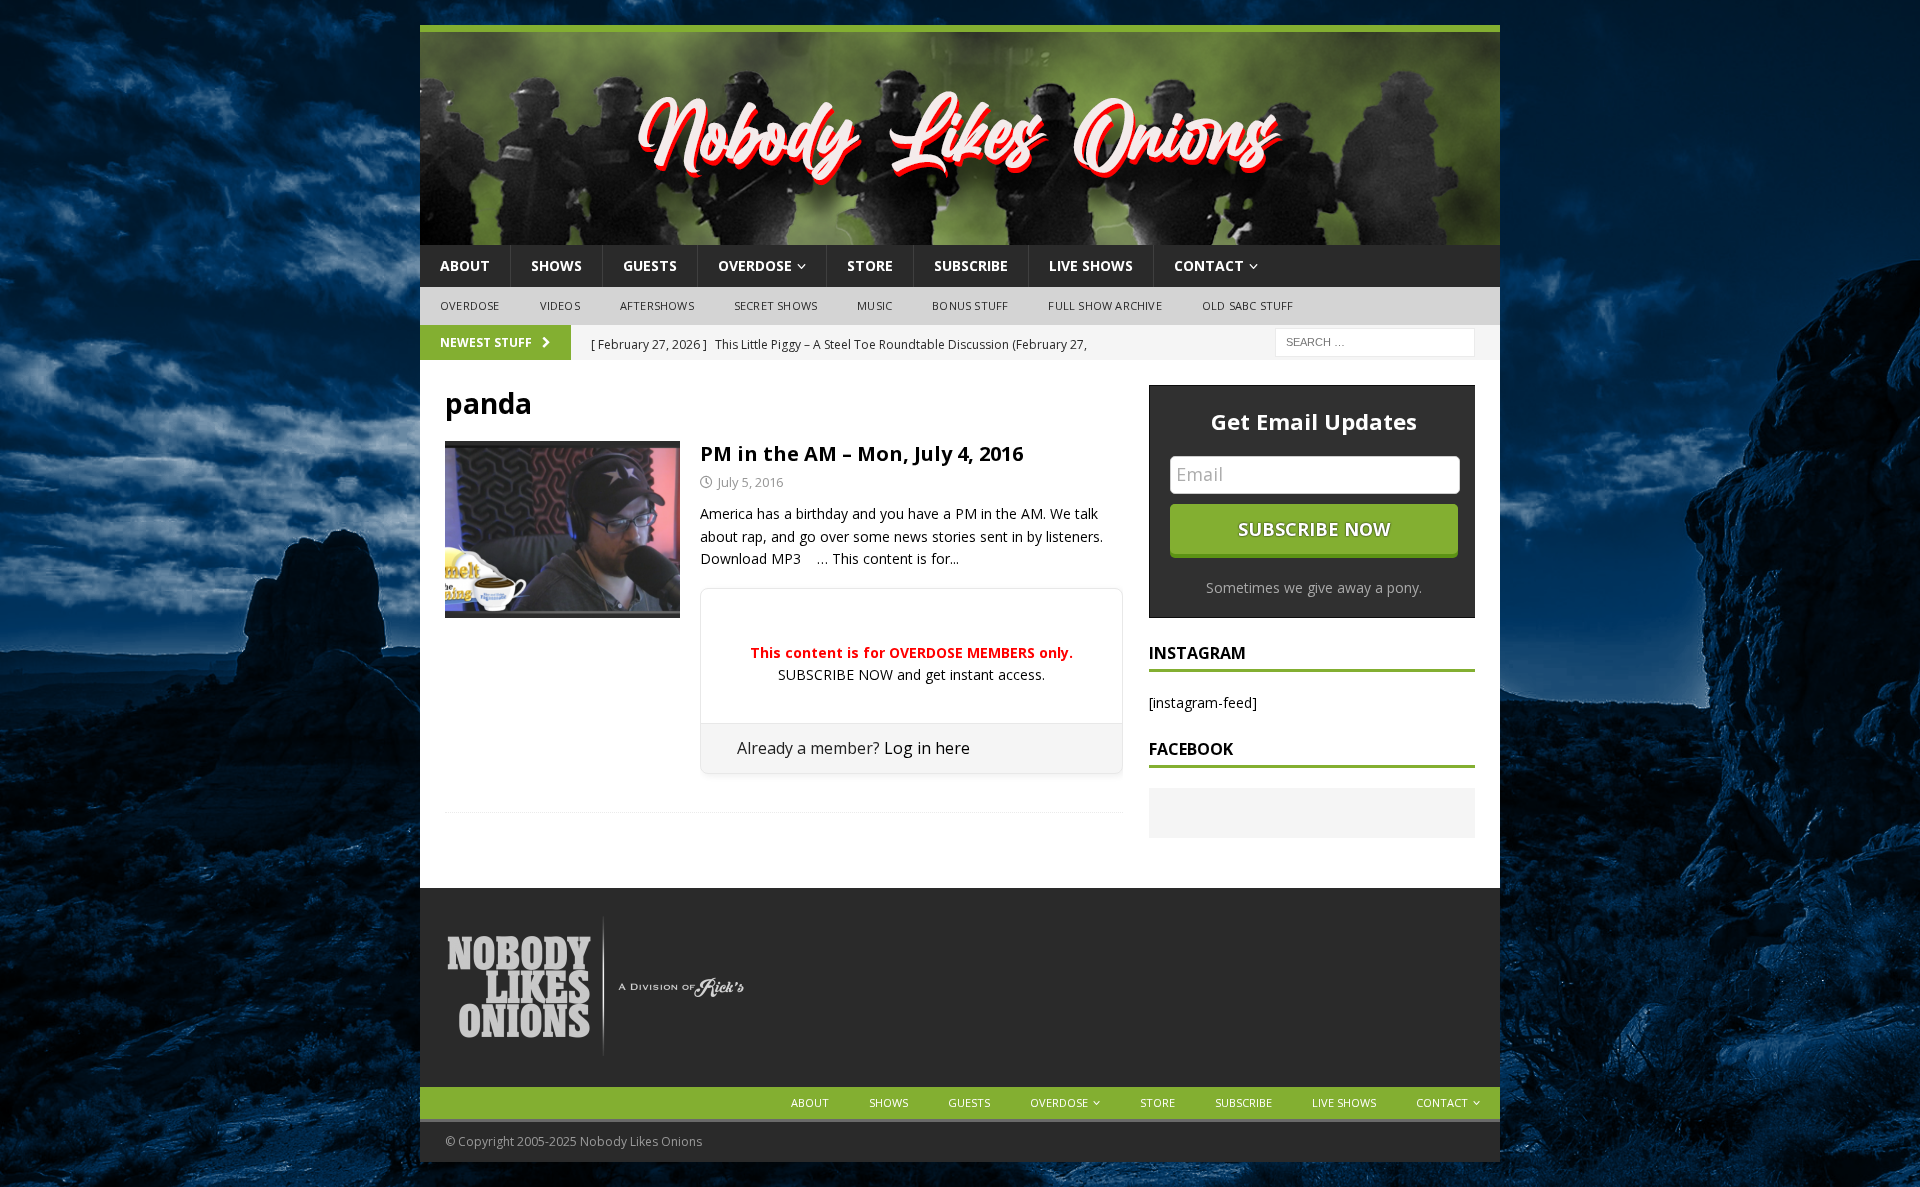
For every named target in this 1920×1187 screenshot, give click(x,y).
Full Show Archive (1104, 305)
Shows (556, 265)
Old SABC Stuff (1248, 305)
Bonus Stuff (970, 305)
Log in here (927, 748)
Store (870, 265)
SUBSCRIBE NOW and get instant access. (911, 674)
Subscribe (971, 265)
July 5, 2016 (750, 482)
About (465, 265)
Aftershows (657, 305)
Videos (560, 305)
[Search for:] (1375, 340)
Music (874, 305)
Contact (1209, 265)
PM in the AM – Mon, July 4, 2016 (861, 453)
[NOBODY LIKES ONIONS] (960, 233)
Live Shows (1091, 265)
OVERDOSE (755, 265)
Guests (650, 265)
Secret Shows (775, 305)
